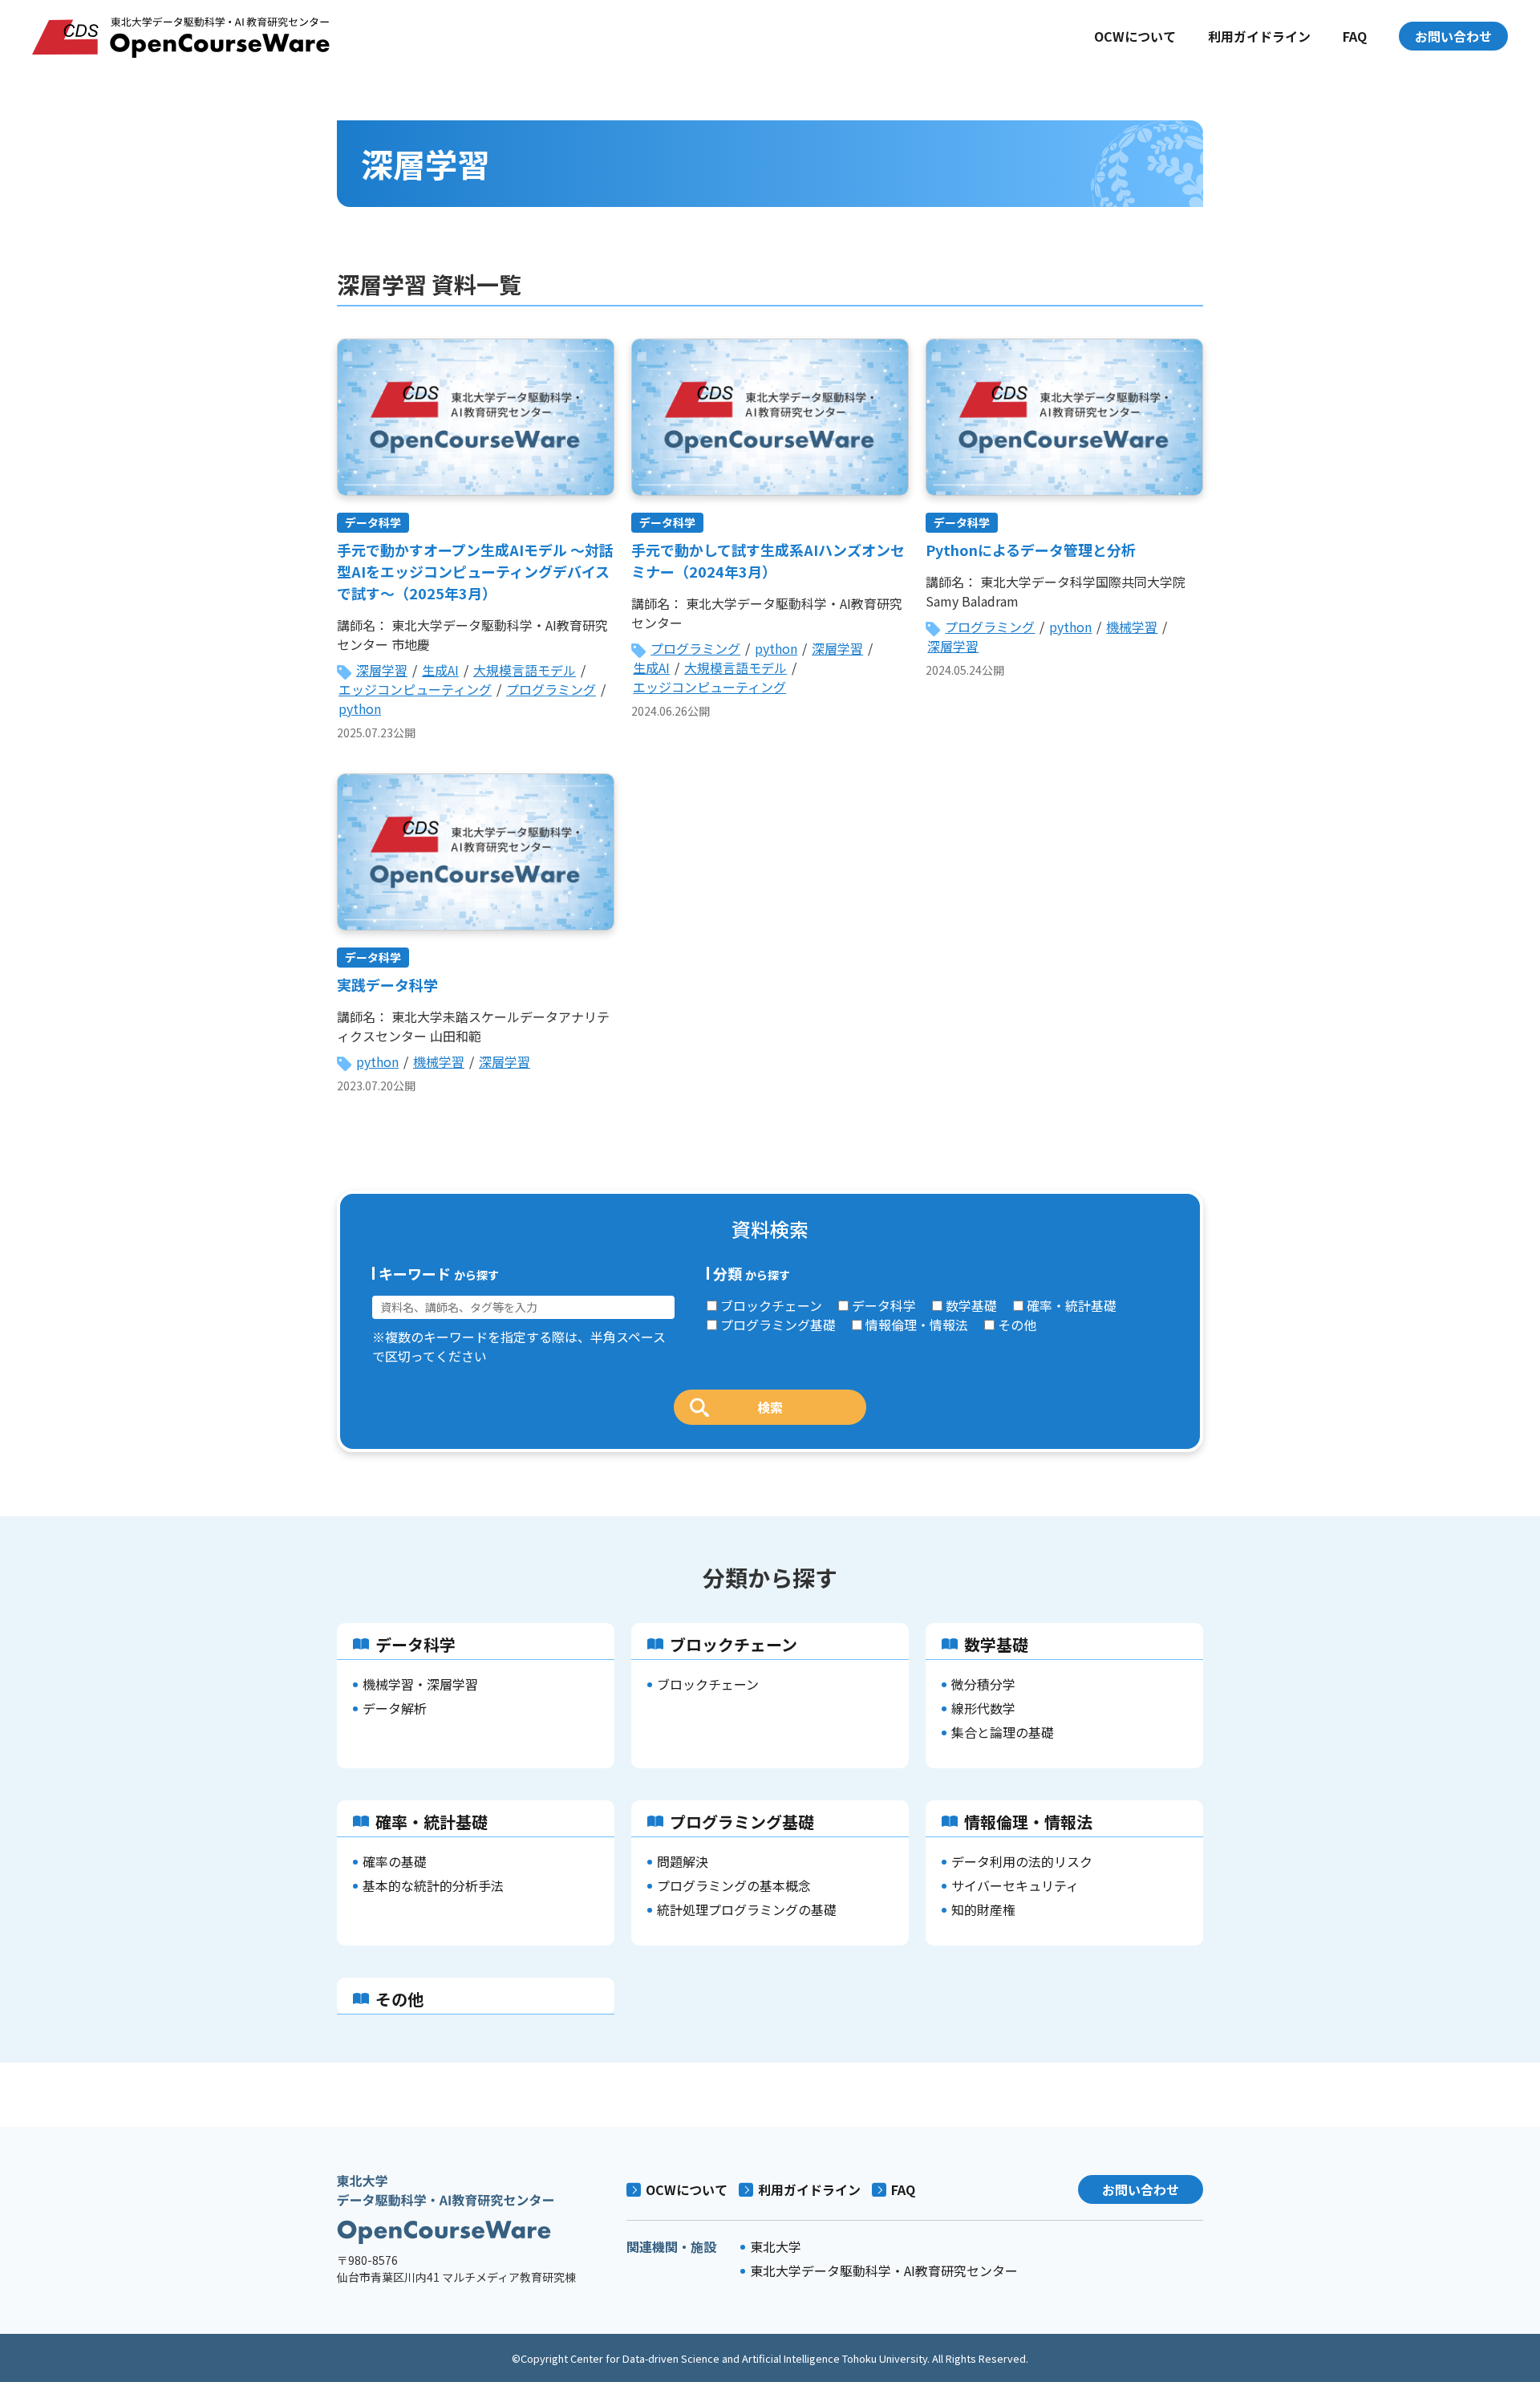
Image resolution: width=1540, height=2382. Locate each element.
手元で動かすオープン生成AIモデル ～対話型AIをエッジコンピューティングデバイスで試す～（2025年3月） (475, 571)
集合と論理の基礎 (1003, 1732)
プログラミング (551, 689)
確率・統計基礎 (1072, 1305)
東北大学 (776, 2246)
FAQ (1355, 36)
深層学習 (382, 670)
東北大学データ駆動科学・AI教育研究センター (884, 2270)
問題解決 (683, 1861)
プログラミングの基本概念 (734, 1885)
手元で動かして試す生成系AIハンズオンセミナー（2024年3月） (768, 560)
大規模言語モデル (525, 670)
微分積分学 (983, 1684)
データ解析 (395, 1708)
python (360, 708)
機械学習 (1132, 627)
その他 (1017, 1325)
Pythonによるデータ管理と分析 (1031, 550)
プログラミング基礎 (778, 1325)
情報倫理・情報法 (917, 1325)
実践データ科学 (387, 984)
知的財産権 (983, 1909)
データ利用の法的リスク (1022, 1861)
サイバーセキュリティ (1015, 1885)
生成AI (440, 670)
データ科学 (373, 522)
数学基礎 (971, 1305)
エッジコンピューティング (415, 689)
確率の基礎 (395, 1861)
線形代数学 (983, 1708)
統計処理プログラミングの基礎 (747, 1909)
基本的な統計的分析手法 (433, 1885)
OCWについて (1135, 36)
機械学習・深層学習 (420, 1684)
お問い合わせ (1453, 36)
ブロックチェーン (771, 1305)
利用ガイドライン (1259, 36)
